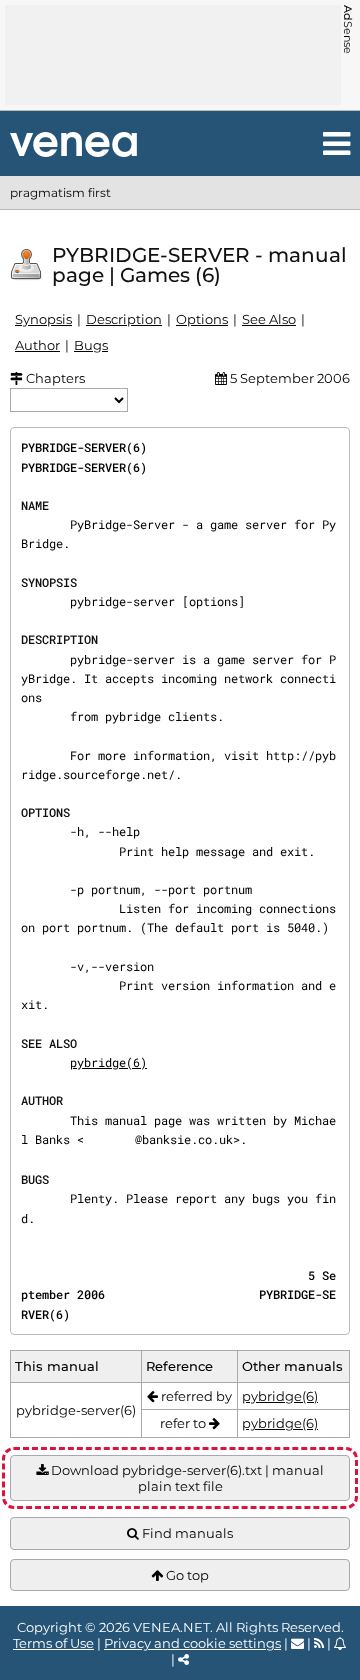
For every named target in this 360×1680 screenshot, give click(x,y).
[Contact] (297, 1643)
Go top (186, 1575)
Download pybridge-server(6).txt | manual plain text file (186, 1478)
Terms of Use (53, 1643)
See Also (269, 319)
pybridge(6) (108, 1062)
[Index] (73, 144)
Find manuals (186, 1533)
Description (124, 319)
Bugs (91, 345)
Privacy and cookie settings (192, 1643)
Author (37, 345)
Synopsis (43, 319)
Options (202, 319)
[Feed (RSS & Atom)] (319, 1643)
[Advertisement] (173, 55)
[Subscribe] (340, 1643)
